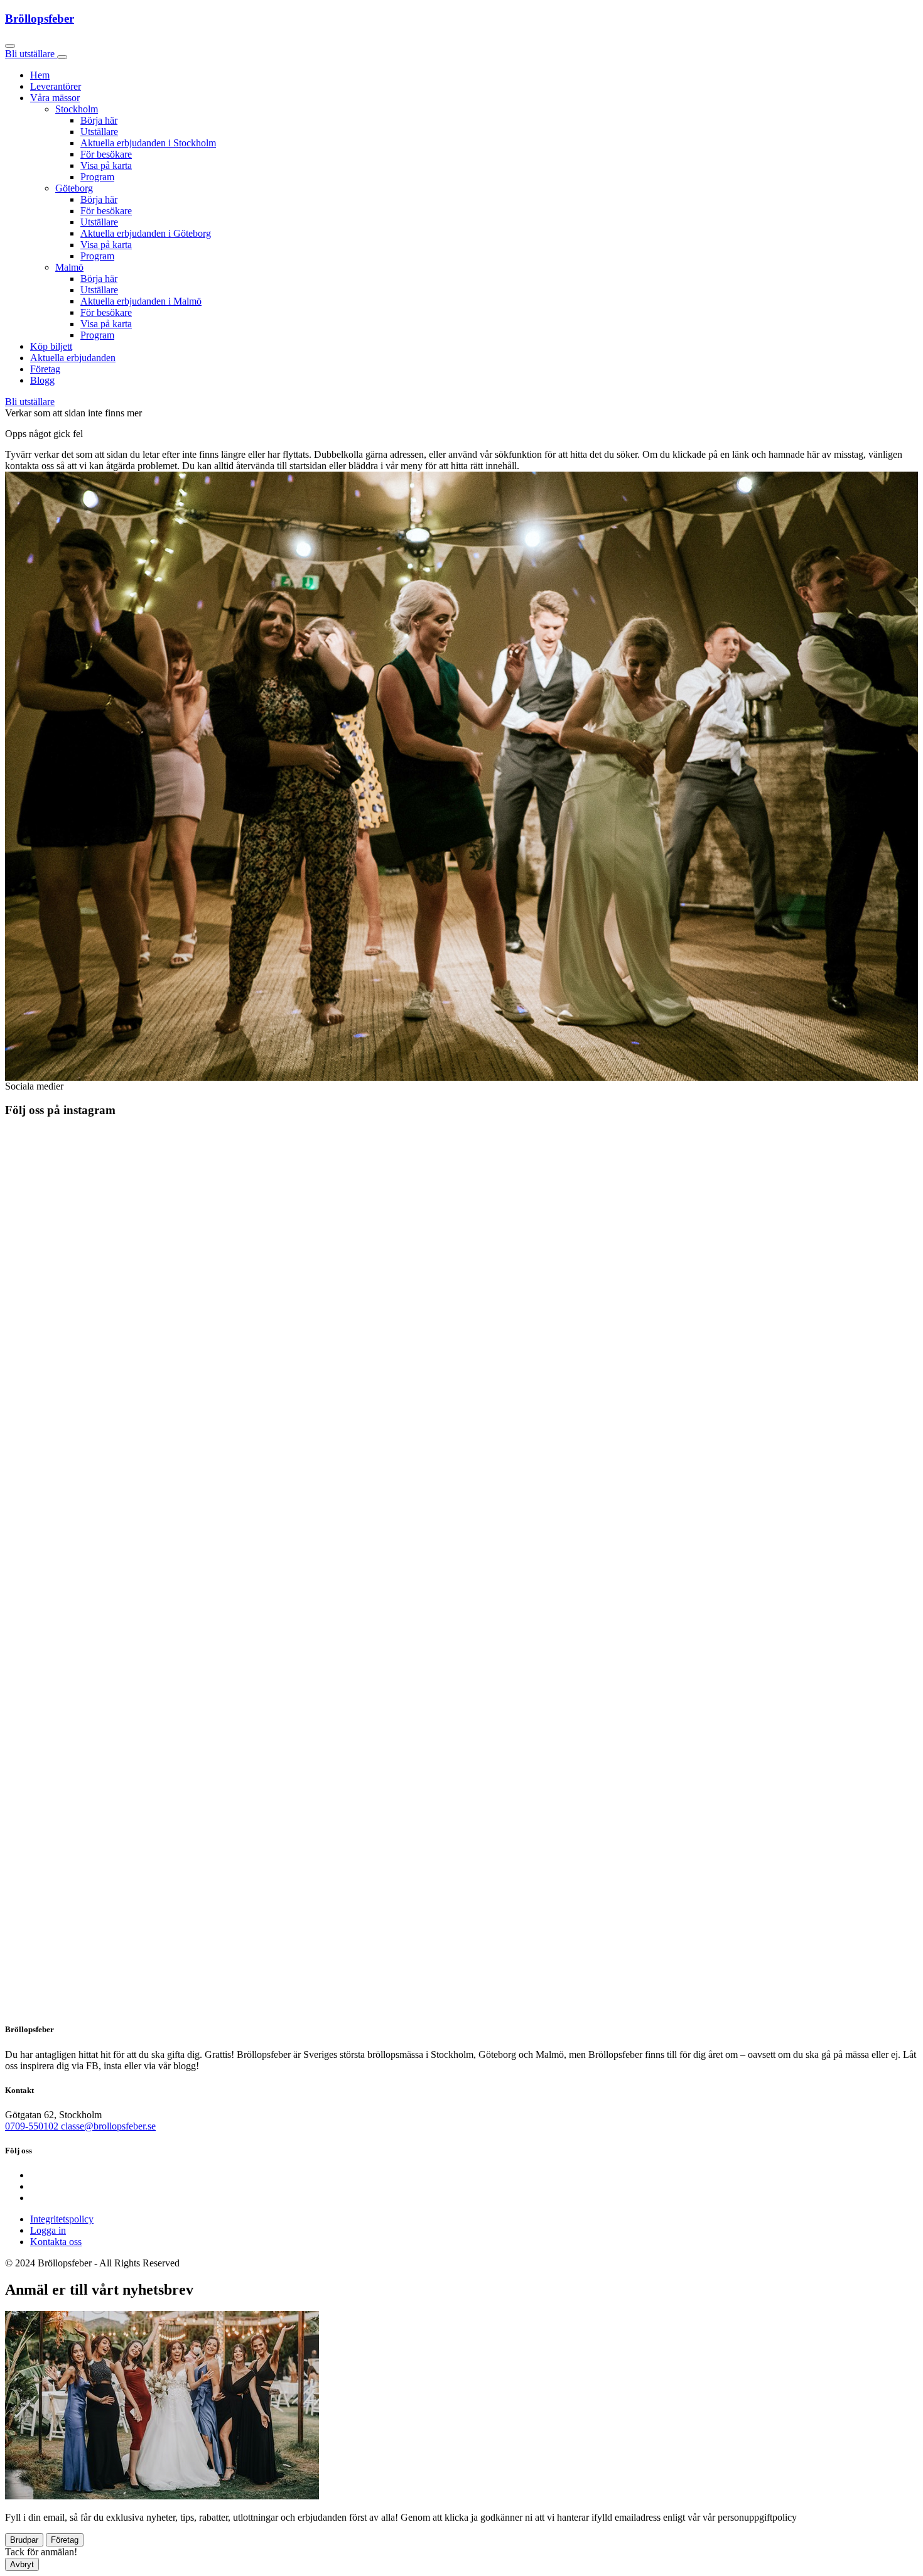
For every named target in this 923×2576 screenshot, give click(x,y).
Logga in (48, 2230)
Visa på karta (106, 165)
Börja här (99, 120)
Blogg (42, 380)
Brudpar (24, 2540)
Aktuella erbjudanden (73, 358)
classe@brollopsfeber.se (108, 2126)
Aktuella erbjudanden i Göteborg (146, 233)
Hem (40, 75)
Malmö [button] (69, 267)
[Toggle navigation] (62, 57)
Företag (45, 369)
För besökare (106, 154)
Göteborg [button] (74, 188)
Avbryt (22, 2564)
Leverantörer (56, 86)
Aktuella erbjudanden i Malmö (141, 301)
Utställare (99, 132)
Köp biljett (51, 346)
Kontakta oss (56, 2242)
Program (97, 177)
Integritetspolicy (62, 2219)
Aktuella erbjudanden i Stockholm (148, 143)
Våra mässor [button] (55, 98)
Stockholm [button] (77, 109)
